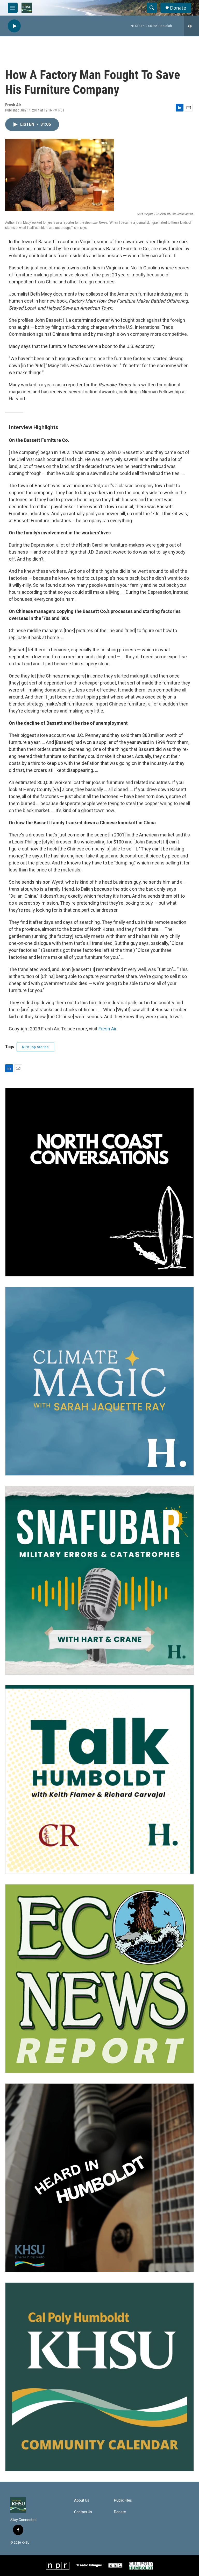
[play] (14, 26)
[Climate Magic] (99, 1381)
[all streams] (191, 26)
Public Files (123, 2500)
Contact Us (83, 2512)
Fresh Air (107, 1029)
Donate (178, 8)
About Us (82, 2500)
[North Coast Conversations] (99, 1182)
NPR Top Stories (35, 1047)
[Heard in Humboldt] (99, 2178)
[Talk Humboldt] (99, 1779)
